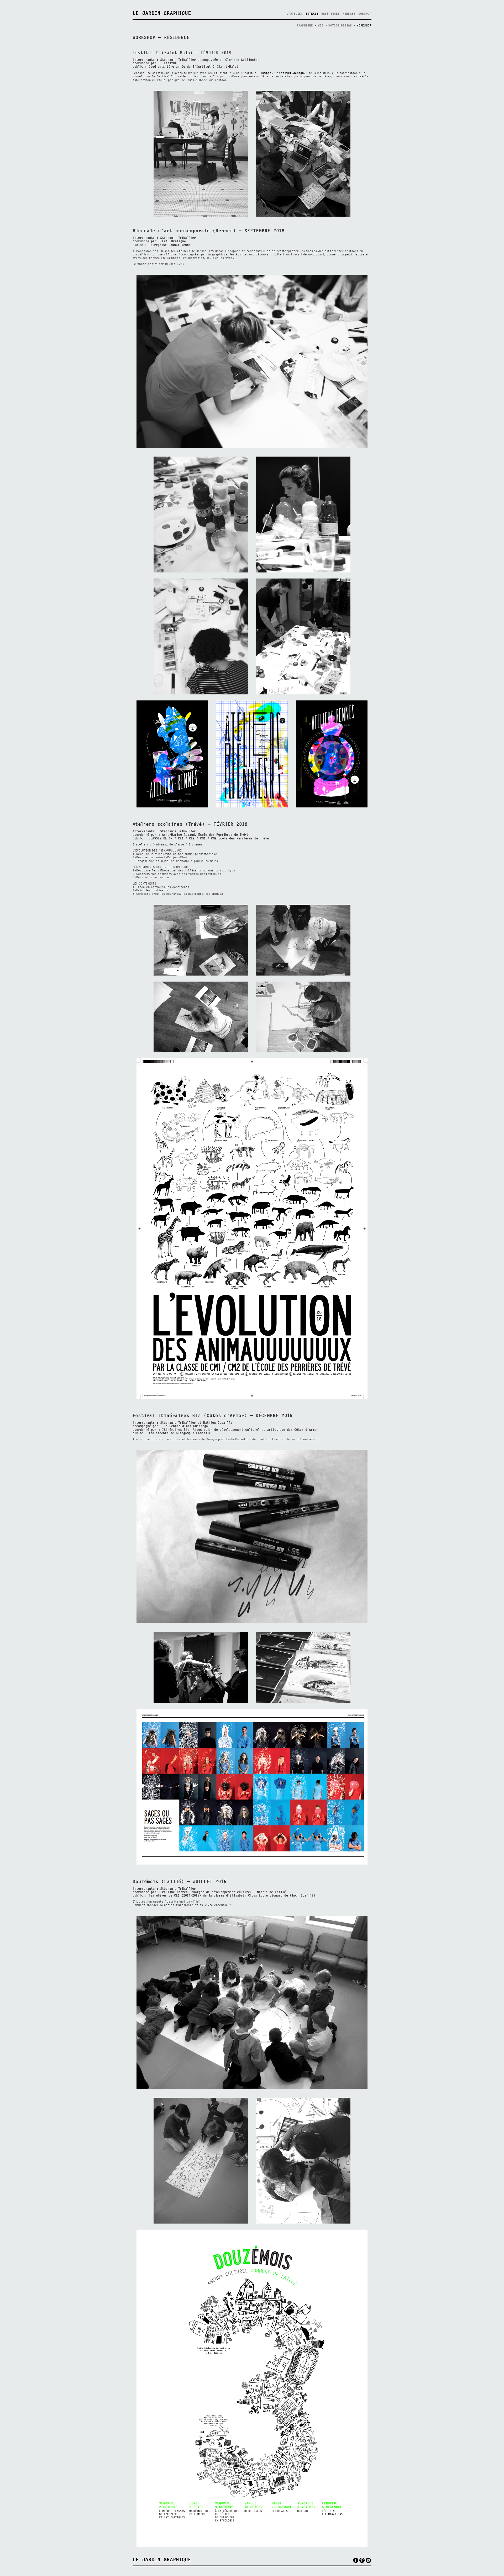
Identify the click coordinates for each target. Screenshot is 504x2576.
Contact (365, 14)
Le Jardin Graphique (162, 14)
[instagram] (368, 2560)
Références (330, 14)
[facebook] (356, 2560)
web (322, 26)
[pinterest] (362, 2560)
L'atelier (295, 14)
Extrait (312, 14)
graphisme (306, 26)
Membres (349, 14)
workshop (364, 26)
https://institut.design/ (284, 73)
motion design (341, 26)
